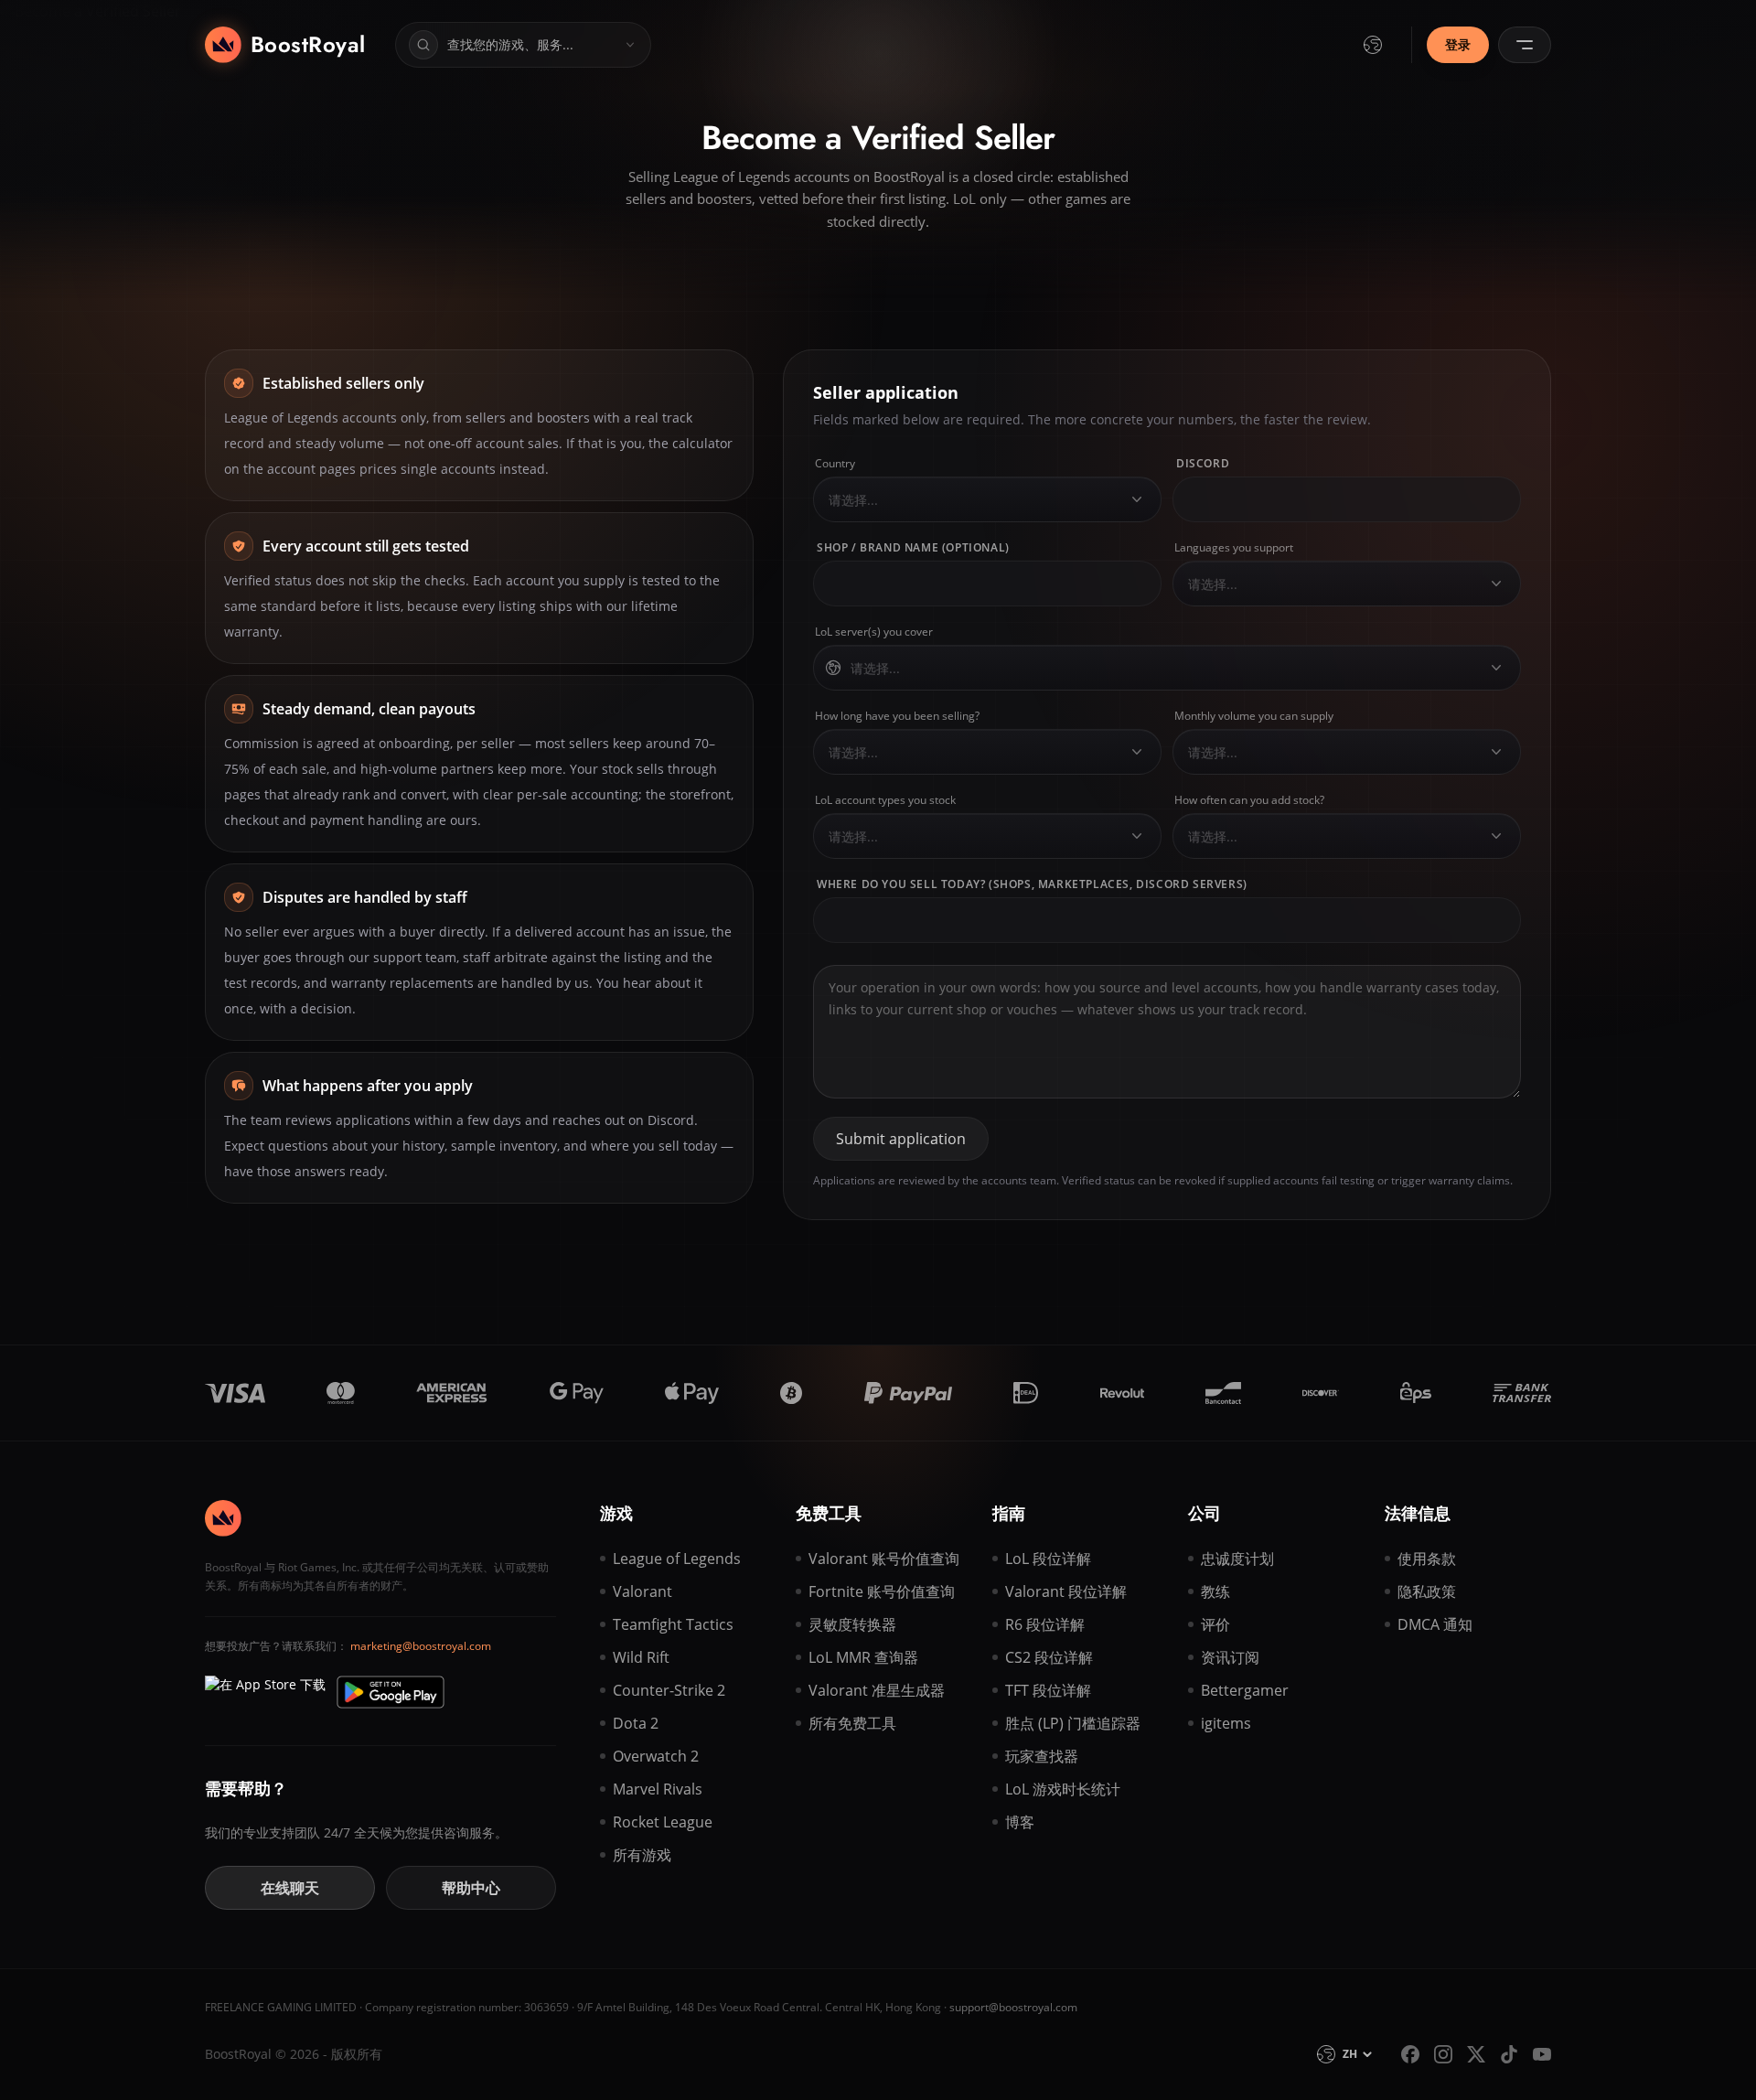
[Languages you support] (1496, 584)
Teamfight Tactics (673, 1624)
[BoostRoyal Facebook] (1410, 2054)
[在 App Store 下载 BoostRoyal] (265, 1692)
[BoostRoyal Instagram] (1443, 2054)
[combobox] (972, 500)
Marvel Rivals (658, 1789)
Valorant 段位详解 (1066, 1591)
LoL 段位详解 (1048, 1559)
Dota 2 (636, 1723)
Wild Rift (641, 1657)
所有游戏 (642, 1855)
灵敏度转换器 (852, 1624)
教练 (1215, 1591)
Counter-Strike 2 (669, 1690)
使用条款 (1427, 1559)
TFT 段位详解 (1048, 1690)
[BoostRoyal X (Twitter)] (1476, 2054)
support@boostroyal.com (1013, 2007)
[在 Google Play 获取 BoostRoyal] (391, 1692)
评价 (1215, 1624)
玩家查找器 (1042, 1756)
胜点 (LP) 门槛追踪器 (1073, 1723)
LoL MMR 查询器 (863, 1657)
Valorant (642, 1591)
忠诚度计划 (1237, 1559)
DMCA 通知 (1435, 1624)
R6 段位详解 (1045, 1624)
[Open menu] (1525, 45)
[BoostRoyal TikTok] (1509, 2054)
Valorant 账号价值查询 (884, 1559)
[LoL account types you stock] (1137, 836)
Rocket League (663, 1822)
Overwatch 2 (656, 1756)
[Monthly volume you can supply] (1496, 752)
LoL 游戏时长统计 (1063, 1789)
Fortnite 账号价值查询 (882, 1591)
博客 (1020, 1822)
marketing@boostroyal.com (421, 1646)
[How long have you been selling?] (1137, 752)
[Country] (1137, 499)
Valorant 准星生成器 (877, 1690)
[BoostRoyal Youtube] (1542, 2054)
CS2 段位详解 (1049, 1657)
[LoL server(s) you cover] (1496, 668)
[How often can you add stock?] (1496, 836)
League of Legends (677, 1559)
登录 (1458, 44)
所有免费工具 (852, 1723)
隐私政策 (1427, 1591)
